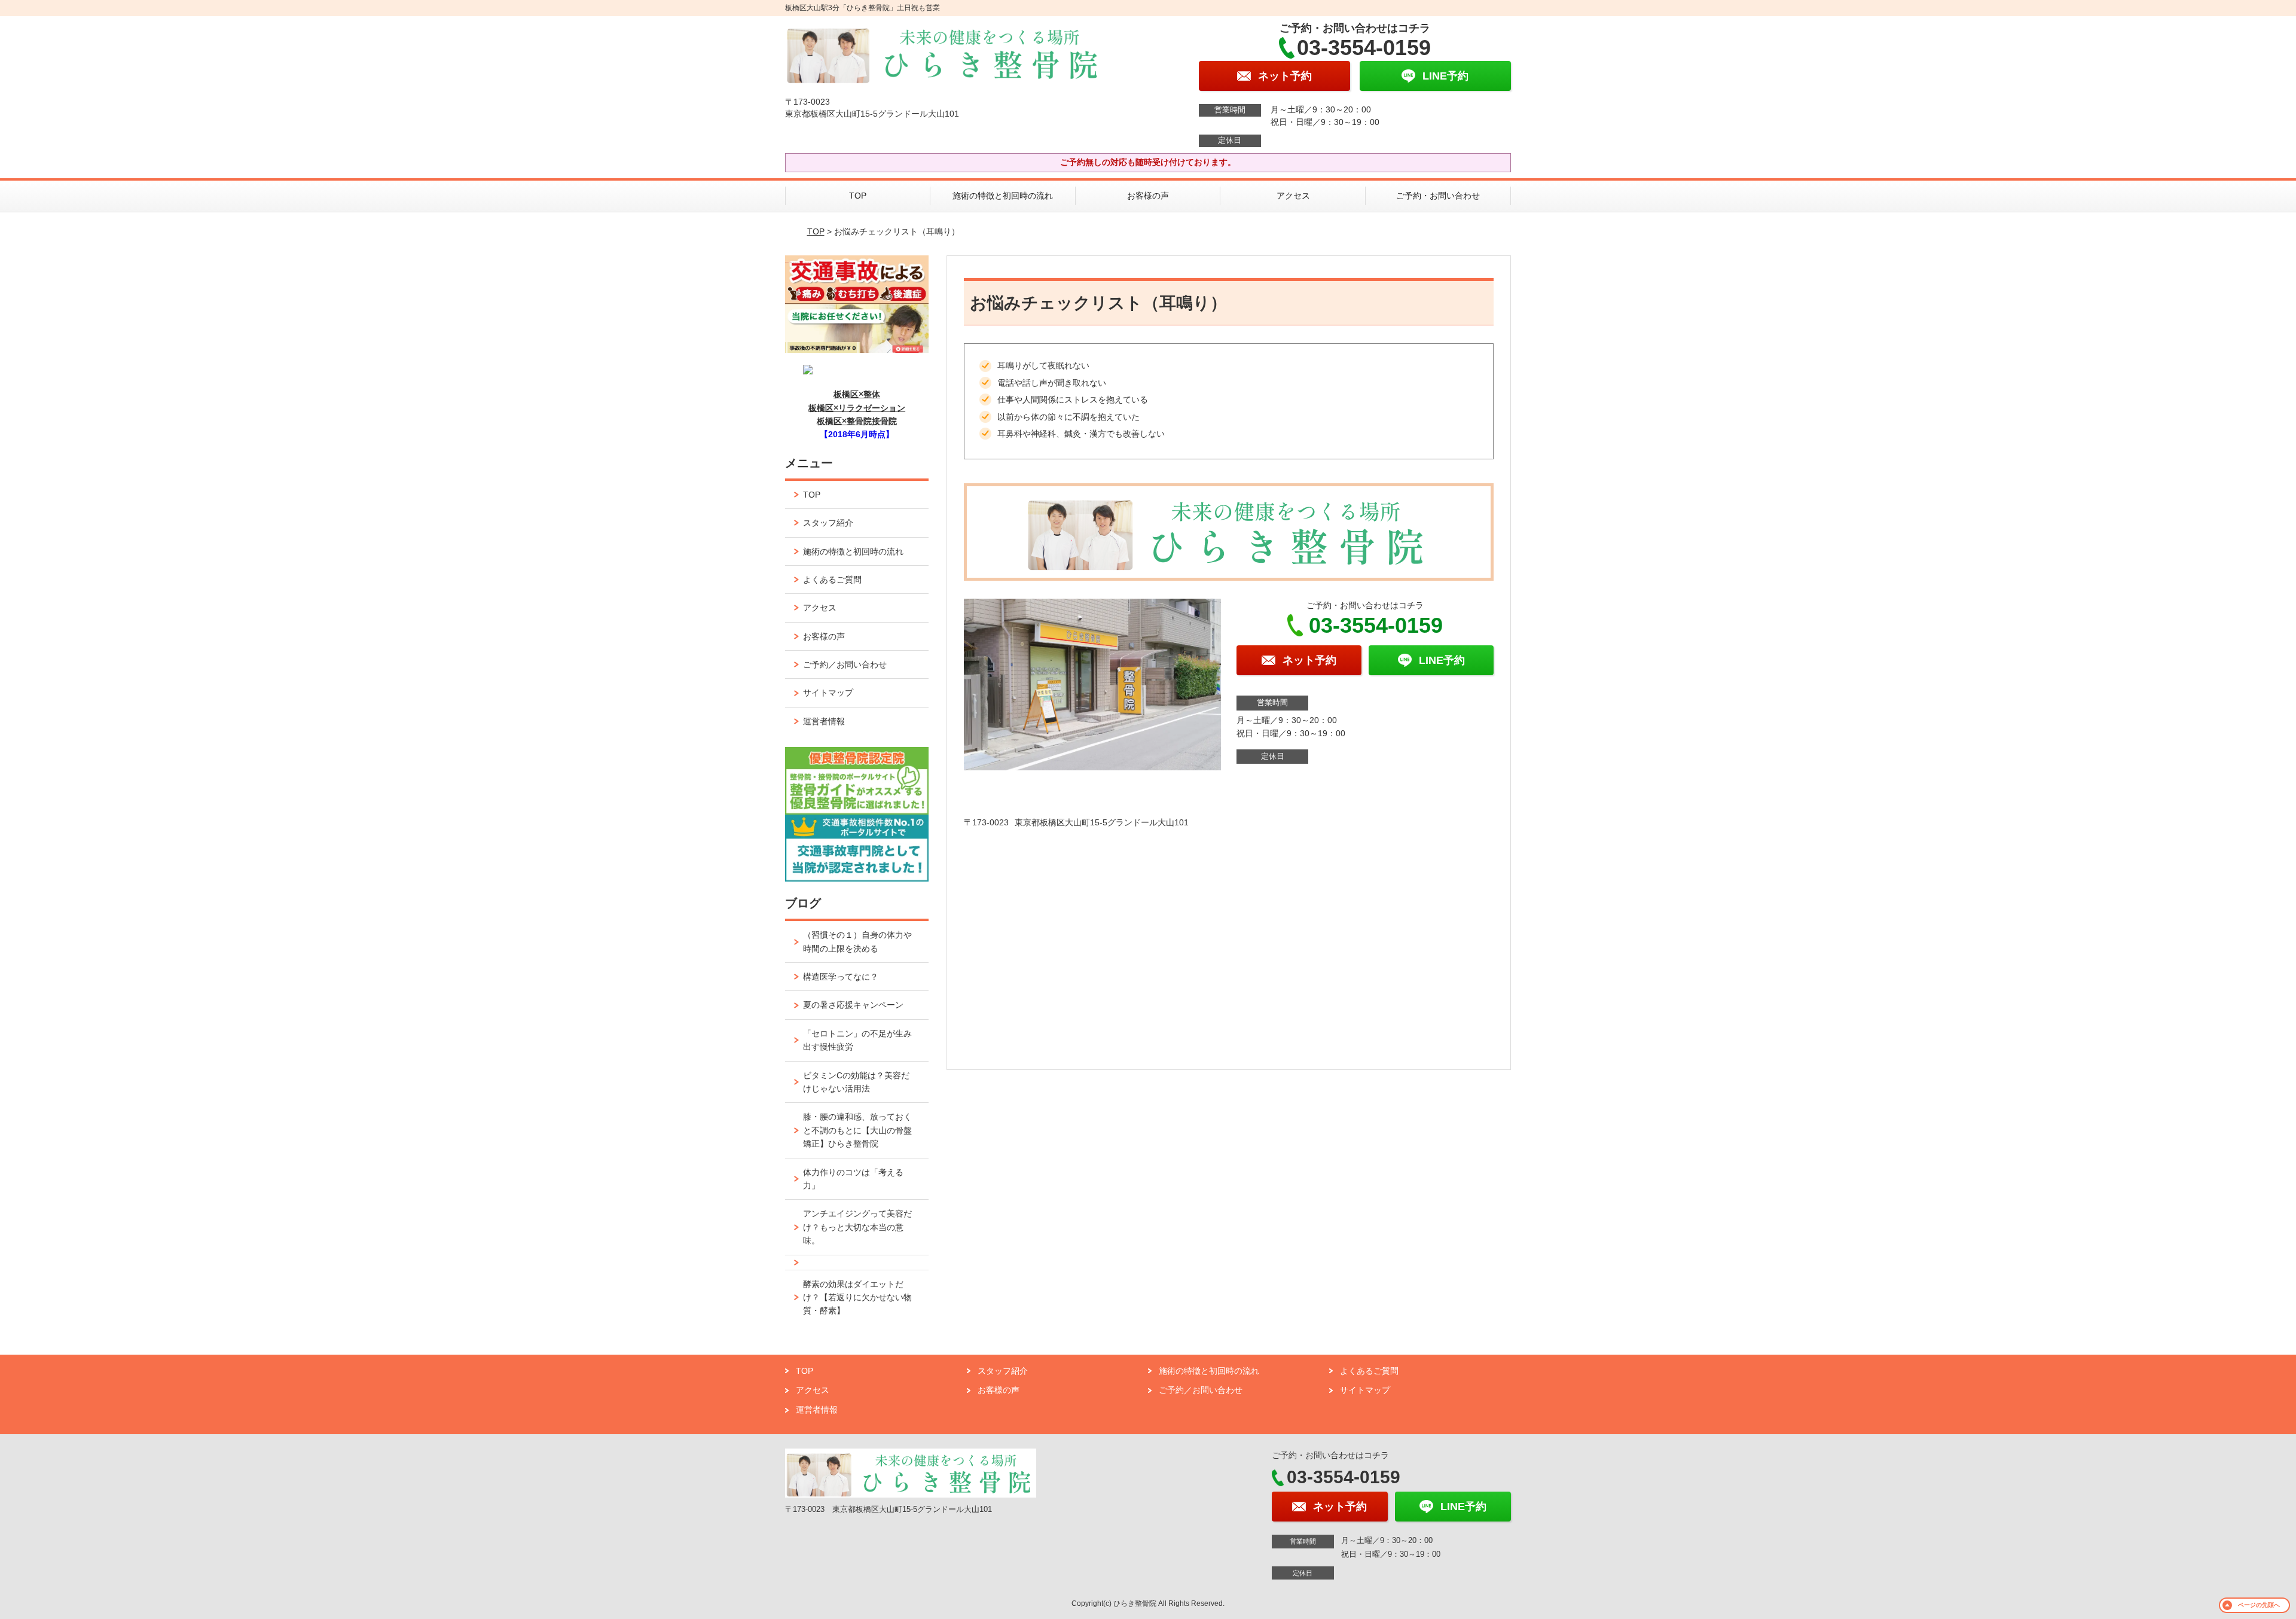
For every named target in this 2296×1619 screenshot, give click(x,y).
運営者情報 (824, 721)
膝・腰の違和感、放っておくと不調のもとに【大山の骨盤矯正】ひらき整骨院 (857, 1130)
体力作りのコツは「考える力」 (853, 1179)
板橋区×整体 (857, 394)
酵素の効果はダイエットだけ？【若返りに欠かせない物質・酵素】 (857, 1298)
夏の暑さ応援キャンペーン (853, 1005)
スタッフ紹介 (828, 523)
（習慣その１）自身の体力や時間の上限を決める (857, 941)
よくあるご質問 (832, 580)
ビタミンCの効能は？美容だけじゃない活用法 (856, 1082)
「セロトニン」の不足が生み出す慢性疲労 (857, 1040)
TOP (858, 196)
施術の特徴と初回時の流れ (1003, 196)
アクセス (1293, 196)
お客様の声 (1148, 196)
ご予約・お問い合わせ (1438, 196)
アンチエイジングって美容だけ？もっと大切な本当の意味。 (857, 1227)
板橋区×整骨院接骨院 (857, 421)
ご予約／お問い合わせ (845, 664)
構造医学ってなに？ (841, 977)
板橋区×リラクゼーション (857, 408)
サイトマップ (828, 693)
